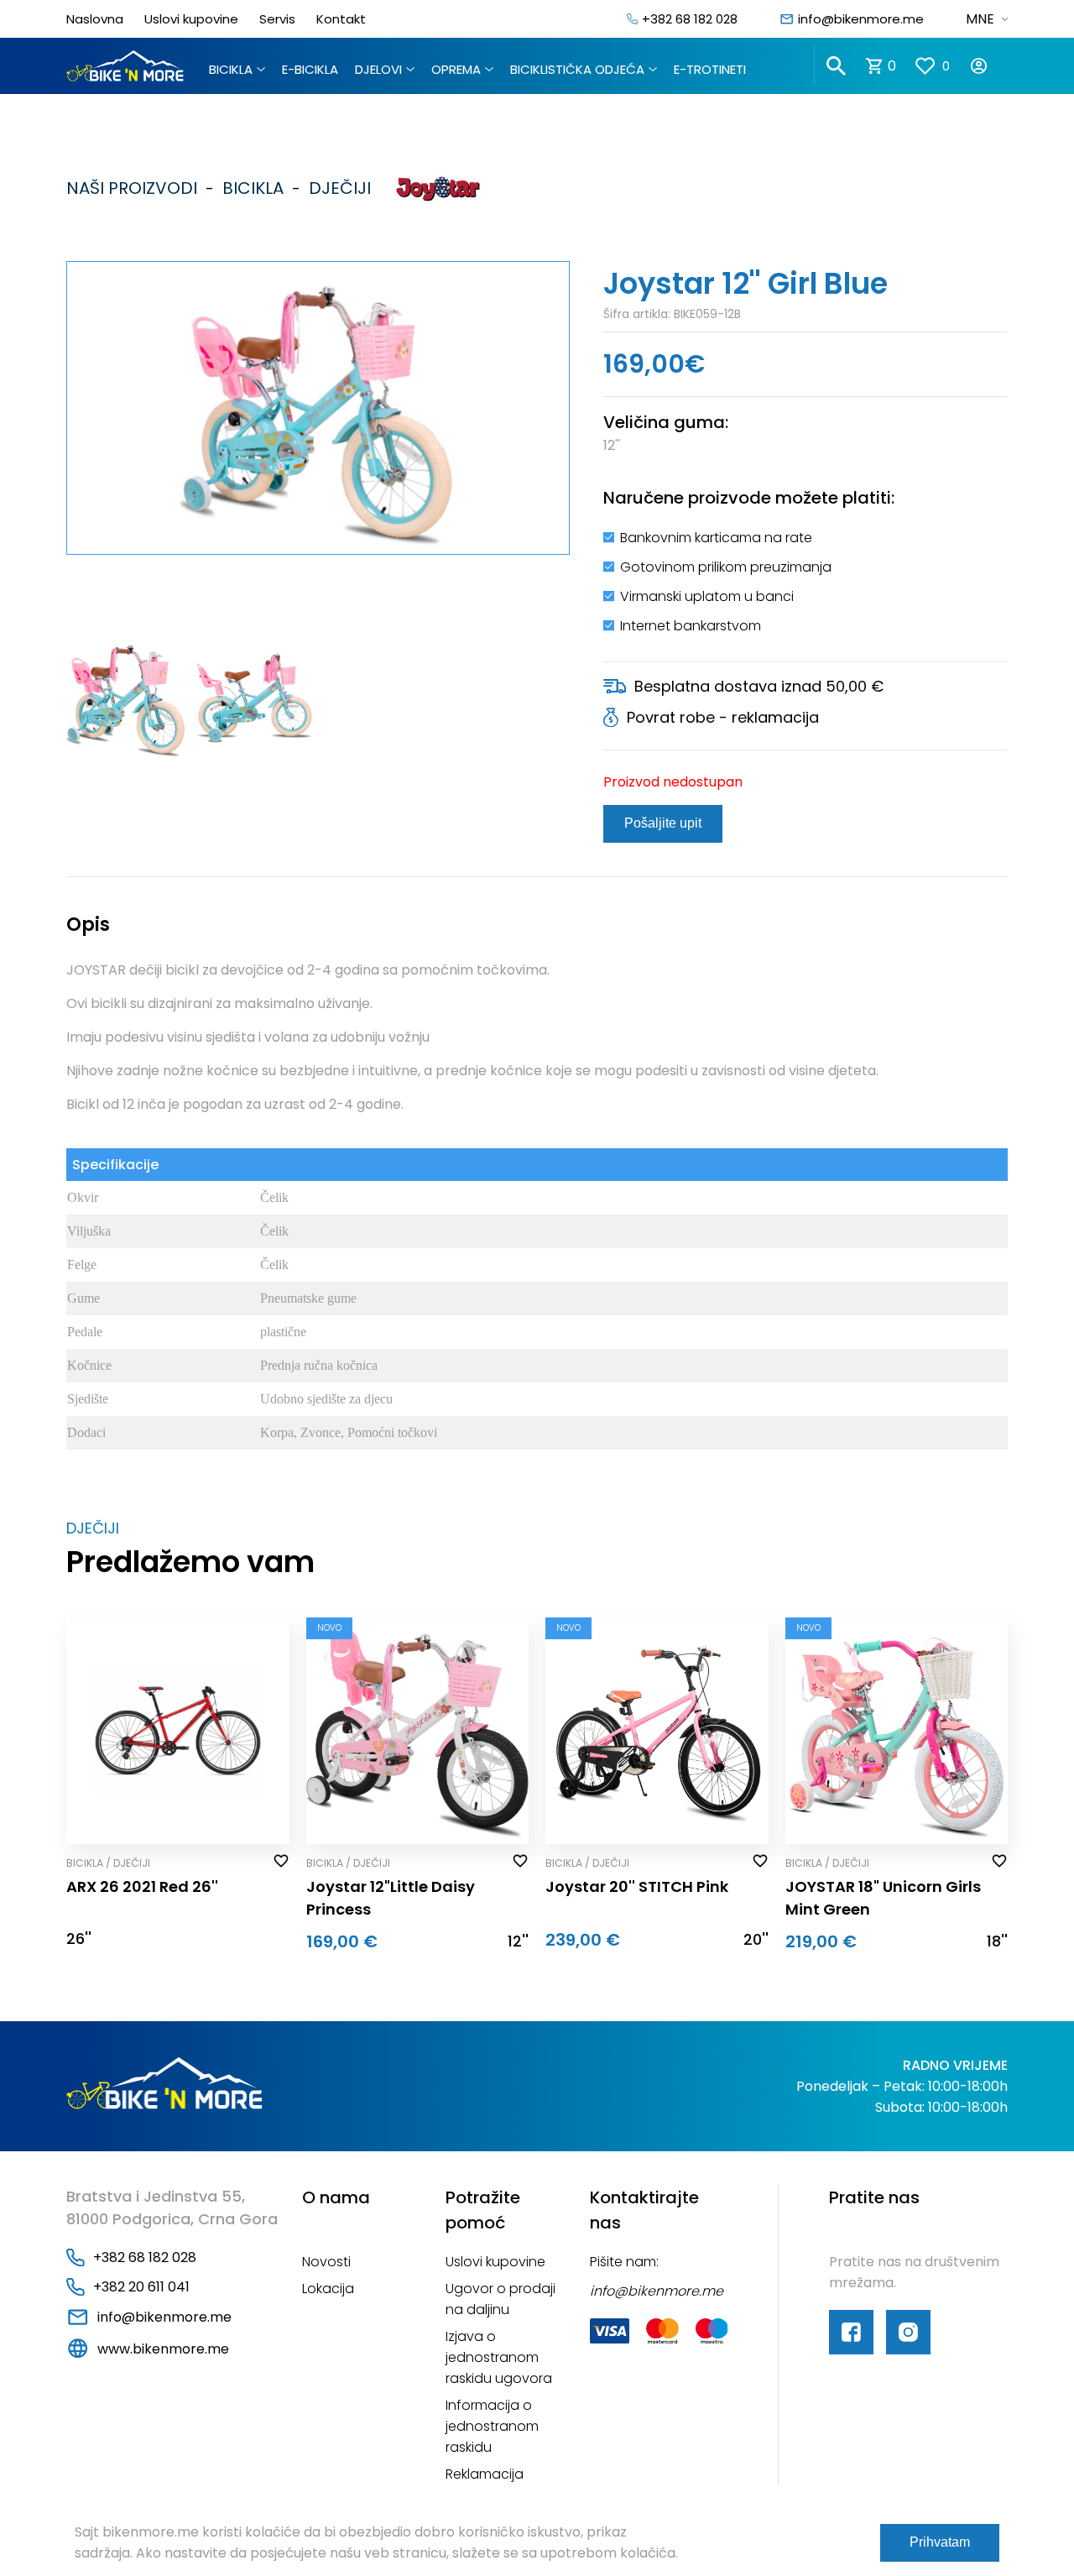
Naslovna (95, 19)
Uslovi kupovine (191, 19)
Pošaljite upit (663, 823)
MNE (980, 19)
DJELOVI (378, 69)
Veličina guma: (666, 422)
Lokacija (328, 2289)
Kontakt (341, 19)
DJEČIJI (336, 188)
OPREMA (456, 69)
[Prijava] (988, 66)
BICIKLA (231, 69)
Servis (277, 19)
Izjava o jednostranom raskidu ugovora (499, 2357)
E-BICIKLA (310, 69)
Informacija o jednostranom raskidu (492, 2426)
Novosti (326, 2262)
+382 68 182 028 (690, 19)
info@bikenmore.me (861, 19)
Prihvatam (940, 2542)
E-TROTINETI (710, 69)
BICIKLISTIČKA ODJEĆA (577, 69)
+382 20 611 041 (141, 2287)
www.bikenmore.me (163, 2349)
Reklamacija (485, 2474)
